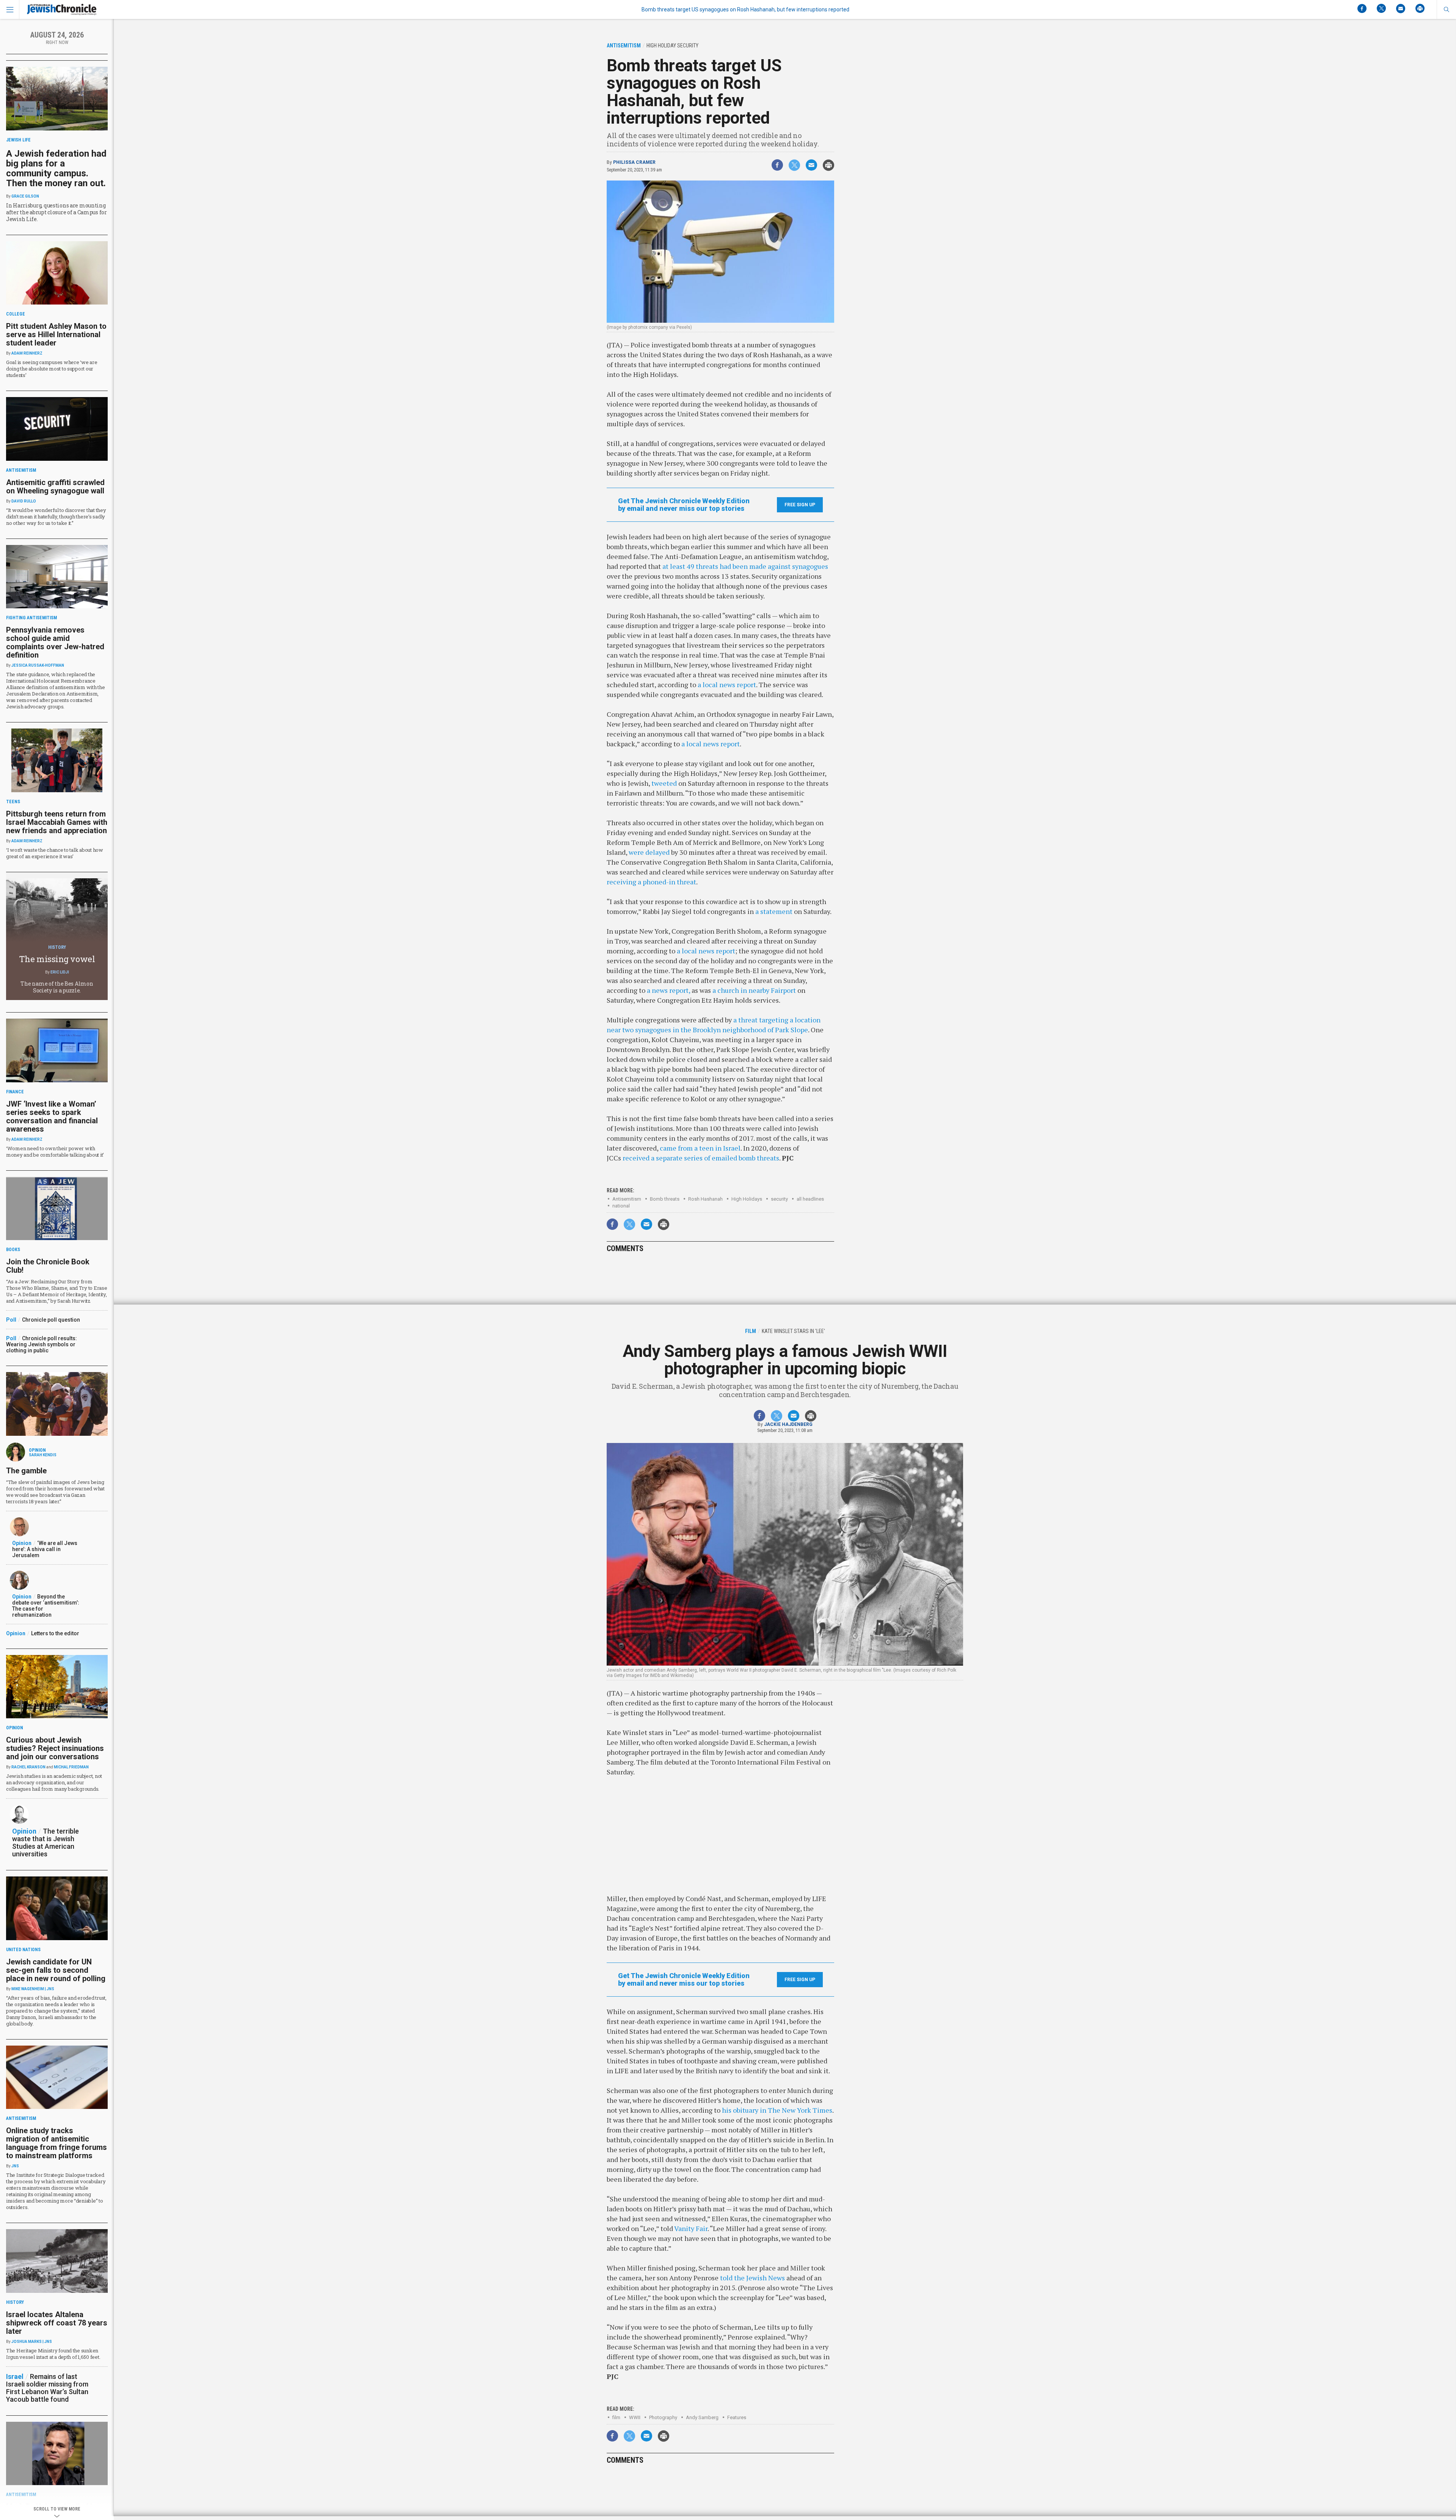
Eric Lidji (60, 972)
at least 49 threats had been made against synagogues (745, 566)
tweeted (664, 783)
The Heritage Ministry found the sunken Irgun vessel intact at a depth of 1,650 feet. (53, 2354)
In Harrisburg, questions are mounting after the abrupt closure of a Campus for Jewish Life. (56, 212)
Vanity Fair (691, 2228)
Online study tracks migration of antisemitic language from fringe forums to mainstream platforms (56, 2143)
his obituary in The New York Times (777, 2110)
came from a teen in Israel (700, 1148)
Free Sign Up (800, 505)
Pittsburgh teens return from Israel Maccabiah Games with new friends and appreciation (57, 822)
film (616, 2417)
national (621, 1206)
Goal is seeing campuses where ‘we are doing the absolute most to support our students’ (52, 369)
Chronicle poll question (51, 1320)
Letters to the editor (55, 1633)
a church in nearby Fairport (754, 990)
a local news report (727, 685)
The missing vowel (57, 959)
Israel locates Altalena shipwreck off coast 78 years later (57, 2323)
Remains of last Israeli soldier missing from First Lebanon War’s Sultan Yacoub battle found (47, 2388)
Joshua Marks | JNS (32, 2342)
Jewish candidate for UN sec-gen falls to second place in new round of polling (56, 1970)
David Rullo (24, 501)
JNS (15, 2166)
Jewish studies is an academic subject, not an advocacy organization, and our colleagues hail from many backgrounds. (54, 1782)
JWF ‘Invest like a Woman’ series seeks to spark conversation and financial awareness (52, 1116)
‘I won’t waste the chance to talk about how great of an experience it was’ (55, 853)
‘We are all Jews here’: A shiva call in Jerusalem (45, 1549)
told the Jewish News (752, 2278)
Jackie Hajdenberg (788, 1424)
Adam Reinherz (27, 353)
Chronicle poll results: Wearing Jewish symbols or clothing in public (42, 1344)
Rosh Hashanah (705, 1199)
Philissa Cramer (634, 162)
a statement (774, 911)
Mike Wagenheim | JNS (33, 1989)
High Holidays (747, 1199)
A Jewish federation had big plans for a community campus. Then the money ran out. (56, 168)
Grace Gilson (25, 196)
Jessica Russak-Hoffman (38, 665)
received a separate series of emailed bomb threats (701, 1158)
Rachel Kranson (28, 1767)
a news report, (668, 990)
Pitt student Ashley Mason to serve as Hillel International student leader (56, 334)
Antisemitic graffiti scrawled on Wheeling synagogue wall (55, 487)
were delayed (649, 852)
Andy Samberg (702, 2417)
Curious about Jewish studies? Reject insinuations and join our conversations (55, 1748)
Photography (663, 2417)
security (779, 1199)
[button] (1446, 9)
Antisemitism (627, 1199)
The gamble (26, 1471)
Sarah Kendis (43, 1455)
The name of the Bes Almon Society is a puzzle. (57, 987)
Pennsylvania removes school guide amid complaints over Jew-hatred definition (55, 642)
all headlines (810, 1199)
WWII (635, 2417)
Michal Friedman (71, 1767)
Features (737, 2417)
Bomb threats (665, 1199)
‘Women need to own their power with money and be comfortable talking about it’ (55, 1152)
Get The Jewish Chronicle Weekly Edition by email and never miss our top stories (684, 505)
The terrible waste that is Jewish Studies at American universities (45, 1843)
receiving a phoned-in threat (651, 882)
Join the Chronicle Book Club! (48, 1266)
